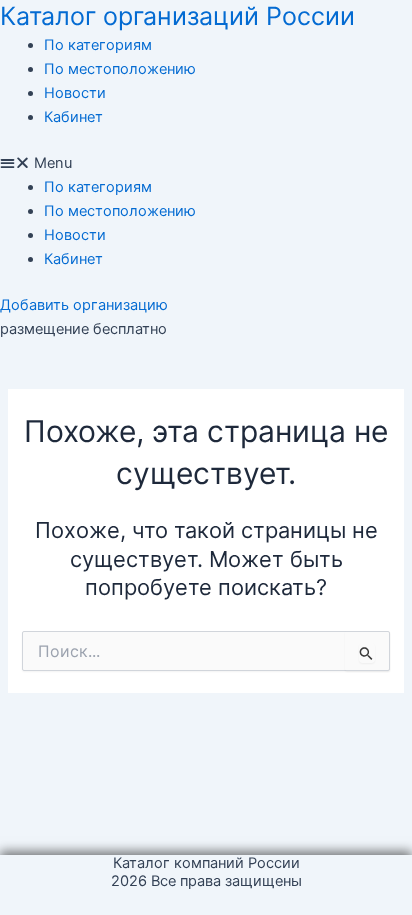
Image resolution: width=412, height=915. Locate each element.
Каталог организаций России (177, 16)
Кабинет (73, 117)
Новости (75, 93)
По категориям (98, 45)
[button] (206, 163)
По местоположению (120, 69)
